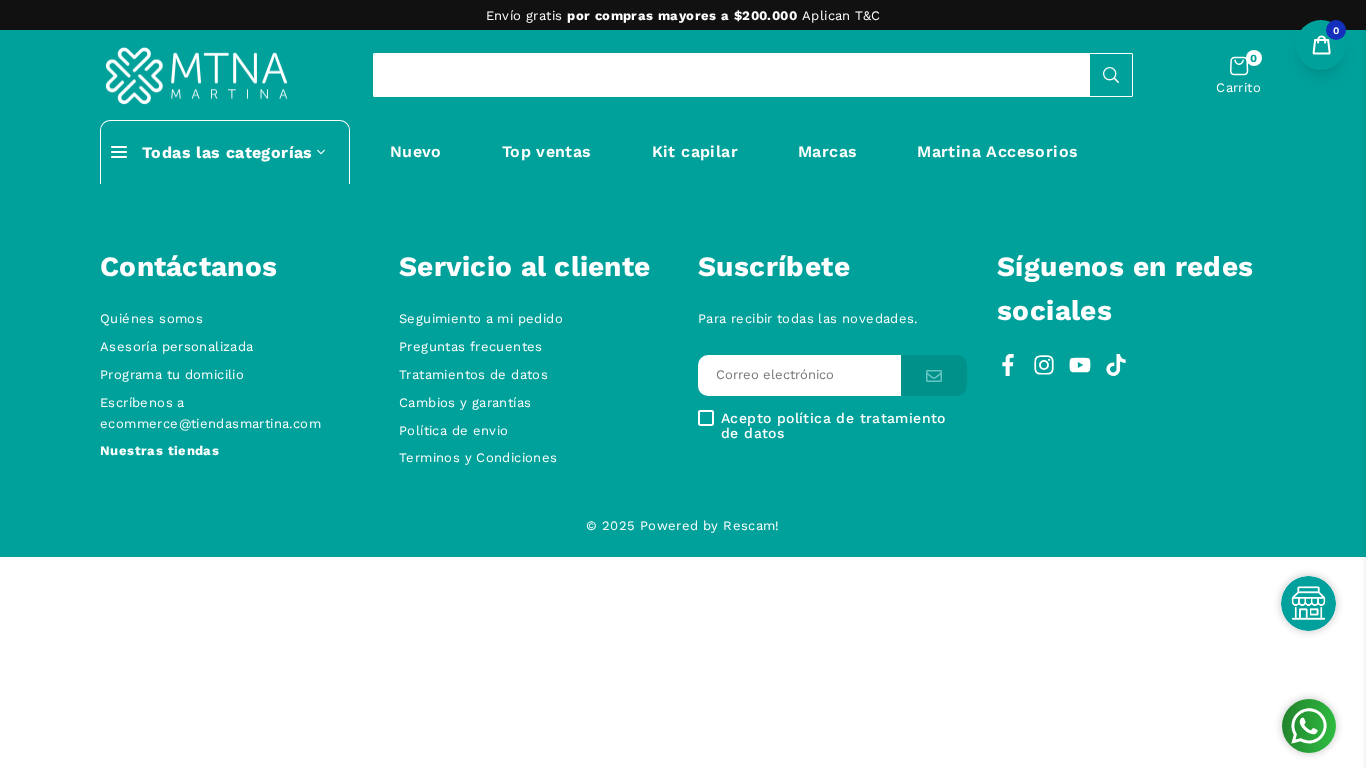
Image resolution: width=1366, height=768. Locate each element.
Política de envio (454, 430)
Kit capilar (695, 151)
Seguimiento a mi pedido (481, 318)
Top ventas (547, 151)
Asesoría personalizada (177, 346)
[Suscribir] (934, 375)
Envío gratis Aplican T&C (683, 15)
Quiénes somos (151, 318)
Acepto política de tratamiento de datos (833, 426)
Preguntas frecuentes (471, 346)
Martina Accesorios (997, 151)
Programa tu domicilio (172, 374)
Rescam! (751, 525)
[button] (1238, 75)
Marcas (827, 151)
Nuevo (416, 151)
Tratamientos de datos (473, 374)
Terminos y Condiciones (478, 457)
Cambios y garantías (465, 402)
